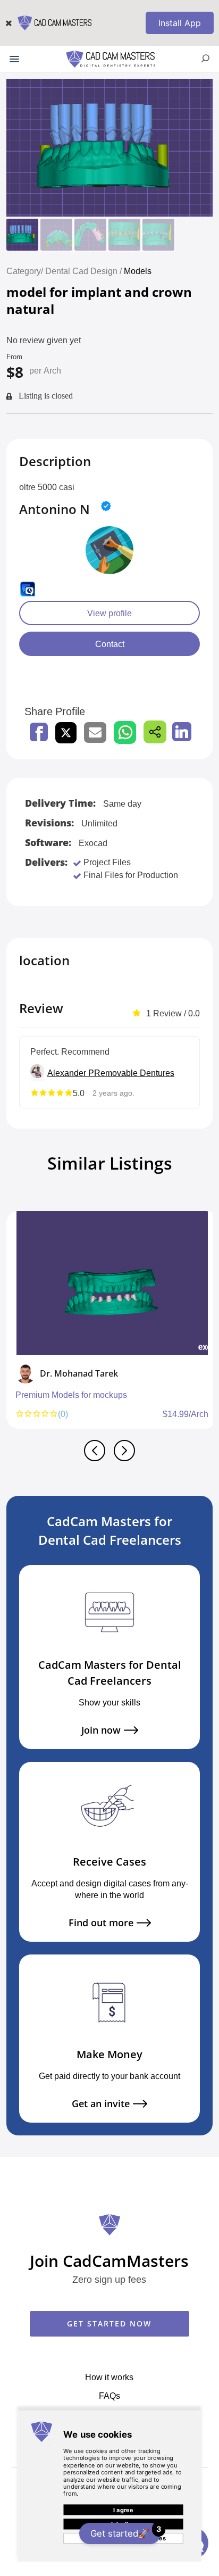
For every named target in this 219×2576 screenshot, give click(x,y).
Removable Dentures (134, 1073)
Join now (101, 1730)
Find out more (101, 1923)
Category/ (25, 271)
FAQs (109, 2396)
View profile (109, 613)
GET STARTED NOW (109, 2324)
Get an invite (101, 2104)
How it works (109, 2377)
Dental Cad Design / (85, 271)
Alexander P (71, 1073)
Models (138, 271)
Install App (180, 23)
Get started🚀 (125, 2532)
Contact (110, 644)
